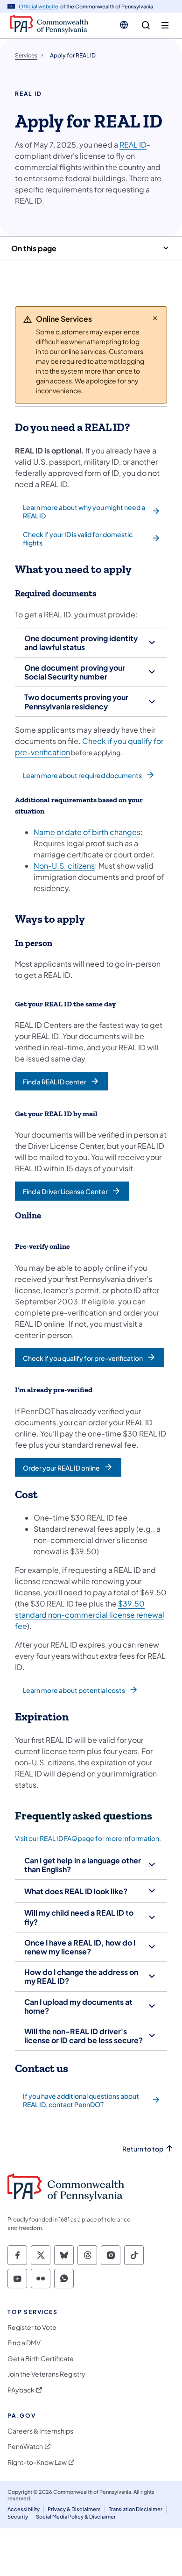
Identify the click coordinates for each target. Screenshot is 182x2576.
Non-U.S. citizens (64, 866)
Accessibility (24, 2509)
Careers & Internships (40, 2431)
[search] (146, 25)
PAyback (21, 2390)
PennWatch (25, 2446)
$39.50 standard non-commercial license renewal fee (90, 1615)
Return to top (143, 2149)
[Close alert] (155, 318)
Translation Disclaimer (136, 2509)
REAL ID (133, 145)
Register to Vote (32, 2327)
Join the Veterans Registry (46, 2374)
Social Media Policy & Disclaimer (76, 2516)
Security (18, 2516)
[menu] (165, 25)
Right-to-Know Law (37, 2462)
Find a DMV (24, 2343)
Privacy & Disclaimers (74, 2509)
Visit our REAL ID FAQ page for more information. (88, 1838)
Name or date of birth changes (87, 832)
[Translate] (124, 25)
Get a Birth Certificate (41, 2359)
